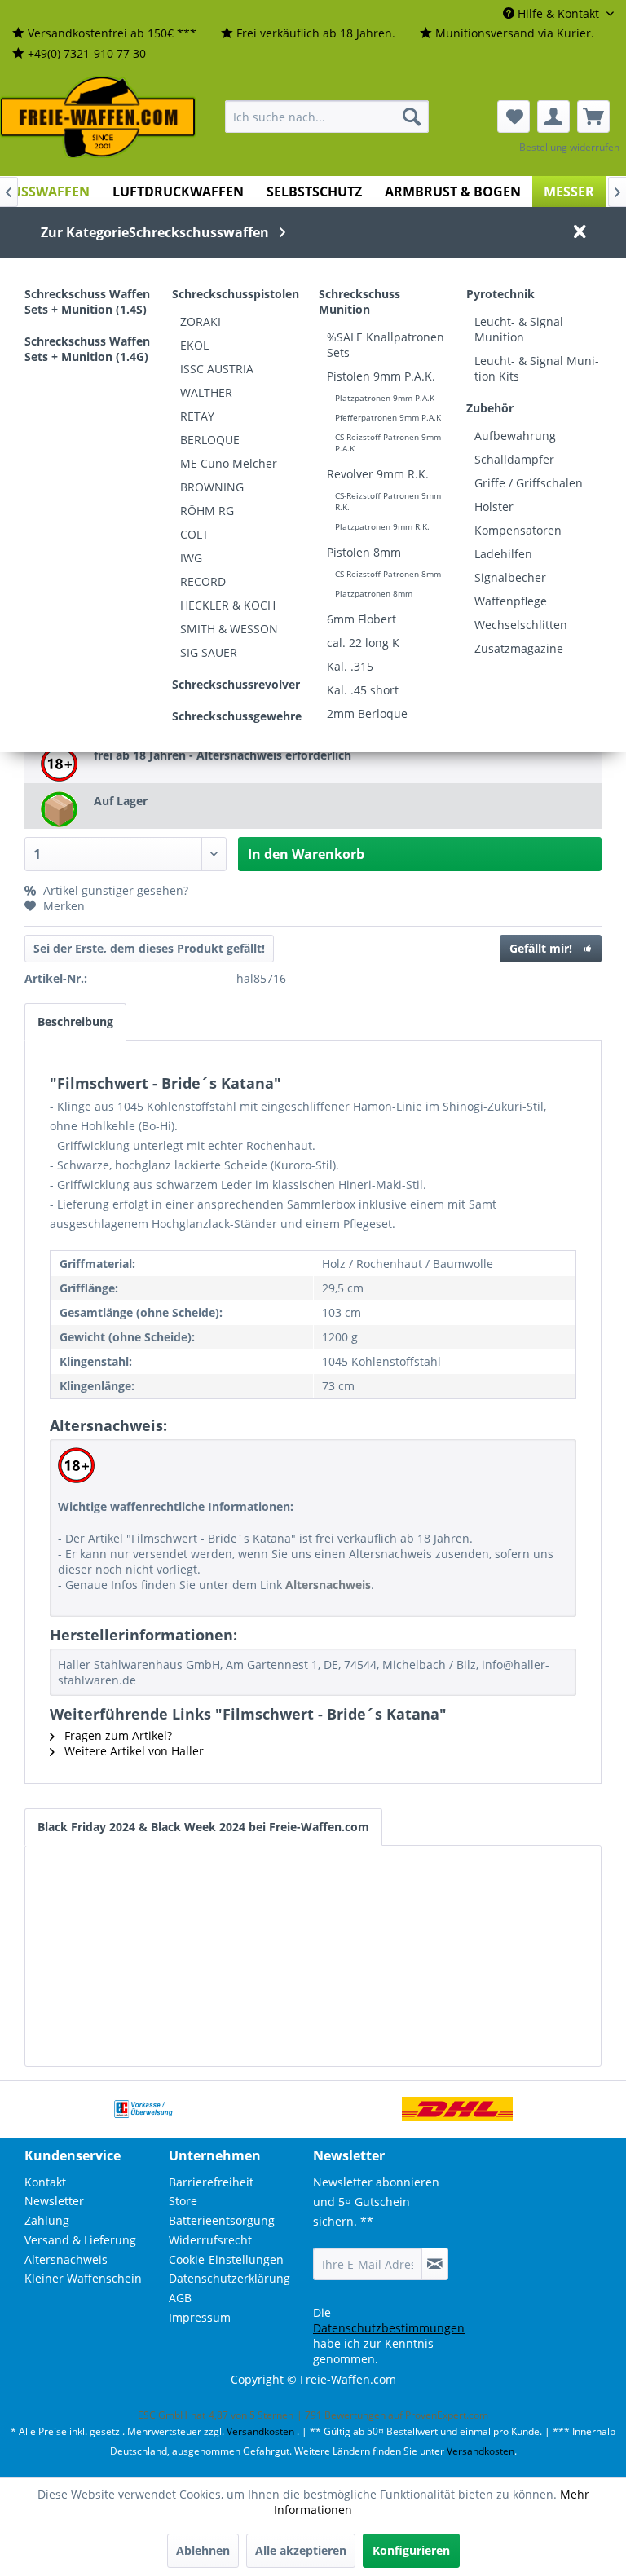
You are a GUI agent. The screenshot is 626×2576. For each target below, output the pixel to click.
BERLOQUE (210, 440)
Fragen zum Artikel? (117, 1735)
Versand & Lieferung (80, 2240)
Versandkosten (260, 2431)
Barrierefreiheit (211, 2182)
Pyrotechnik (500, 294)
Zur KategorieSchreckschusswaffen (155, 232)
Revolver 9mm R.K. (378, 474)
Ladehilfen (503, 554)
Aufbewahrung (515, 436)
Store (183, 2201)
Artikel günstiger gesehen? (114, 890)
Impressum (200, 2317)
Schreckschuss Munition (359, 302)
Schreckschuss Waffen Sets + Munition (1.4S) (87, 302)
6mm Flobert (361, 619)
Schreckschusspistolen (236, 294)
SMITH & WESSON (229, 629)
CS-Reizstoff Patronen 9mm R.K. (388, 501)
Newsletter (54, 2201)
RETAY (197, 416)
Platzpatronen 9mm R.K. (382, 526)
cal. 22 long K (363, 643)
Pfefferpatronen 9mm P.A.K (388, 417)
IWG (191, 558)
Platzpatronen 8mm (374, 593)
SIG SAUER (209, 652)
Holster (494, 506)
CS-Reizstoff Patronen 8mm (388, 574)
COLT (194, 534)
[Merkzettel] (514, 117)
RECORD (203, 581)
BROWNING (212, 487)
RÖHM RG (207, 511)
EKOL (194, 345)
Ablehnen (203, 2550)
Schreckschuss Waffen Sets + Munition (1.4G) (87, 349)
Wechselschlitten (521, 625)
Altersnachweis (66, 2259)
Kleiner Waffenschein (83, 2278)
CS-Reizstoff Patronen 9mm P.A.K (388, 443)
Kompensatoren (518, 530)
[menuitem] (104, 34)
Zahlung (47, 2220)
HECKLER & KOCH (228, 605)
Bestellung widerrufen (569, 147)
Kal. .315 (350, 666)
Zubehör (490, 408)
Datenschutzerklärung (229, 2278)
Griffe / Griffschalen (529, 483)
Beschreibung (75, 1022)
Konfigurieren (411, 2550)
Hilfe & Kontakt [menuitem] (558, 13)
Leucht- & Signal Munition (519, 329)
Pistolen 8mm (364, 552)
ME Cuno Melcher (229, 463)
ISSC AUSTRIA (217, 369)
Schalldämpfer (514, 459)
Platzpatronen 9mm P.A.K (385, 398)
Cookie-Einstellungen (226, 2259)
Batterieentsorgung (222, 2220)
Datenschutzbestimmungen (389, 2328)
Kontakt (45, 2182)
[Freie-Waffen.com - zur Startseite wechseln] (99, 117)
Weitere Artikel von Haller (132, 1751)
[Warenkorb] (593, 117)
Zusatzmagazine (519, 648)
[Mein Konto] (553, 117)
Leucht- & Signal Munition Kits (537, 368)
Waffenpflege (511, 601)
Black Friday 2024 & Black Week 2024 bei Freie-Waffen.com (203, 1827)
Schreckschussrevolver (236, 684)
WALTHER (206, 392)
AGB (180, 2298)
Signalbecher (510, 577)
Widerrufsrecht (210, 2240)
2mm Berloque (367, 713)
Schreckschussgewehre (237, 716)
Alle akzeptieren (301, 2550)
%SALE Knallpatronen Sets (386, 345)
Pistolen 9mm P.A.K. (381, 376)
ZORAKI (201, 321)
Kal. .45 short (363, 690)
